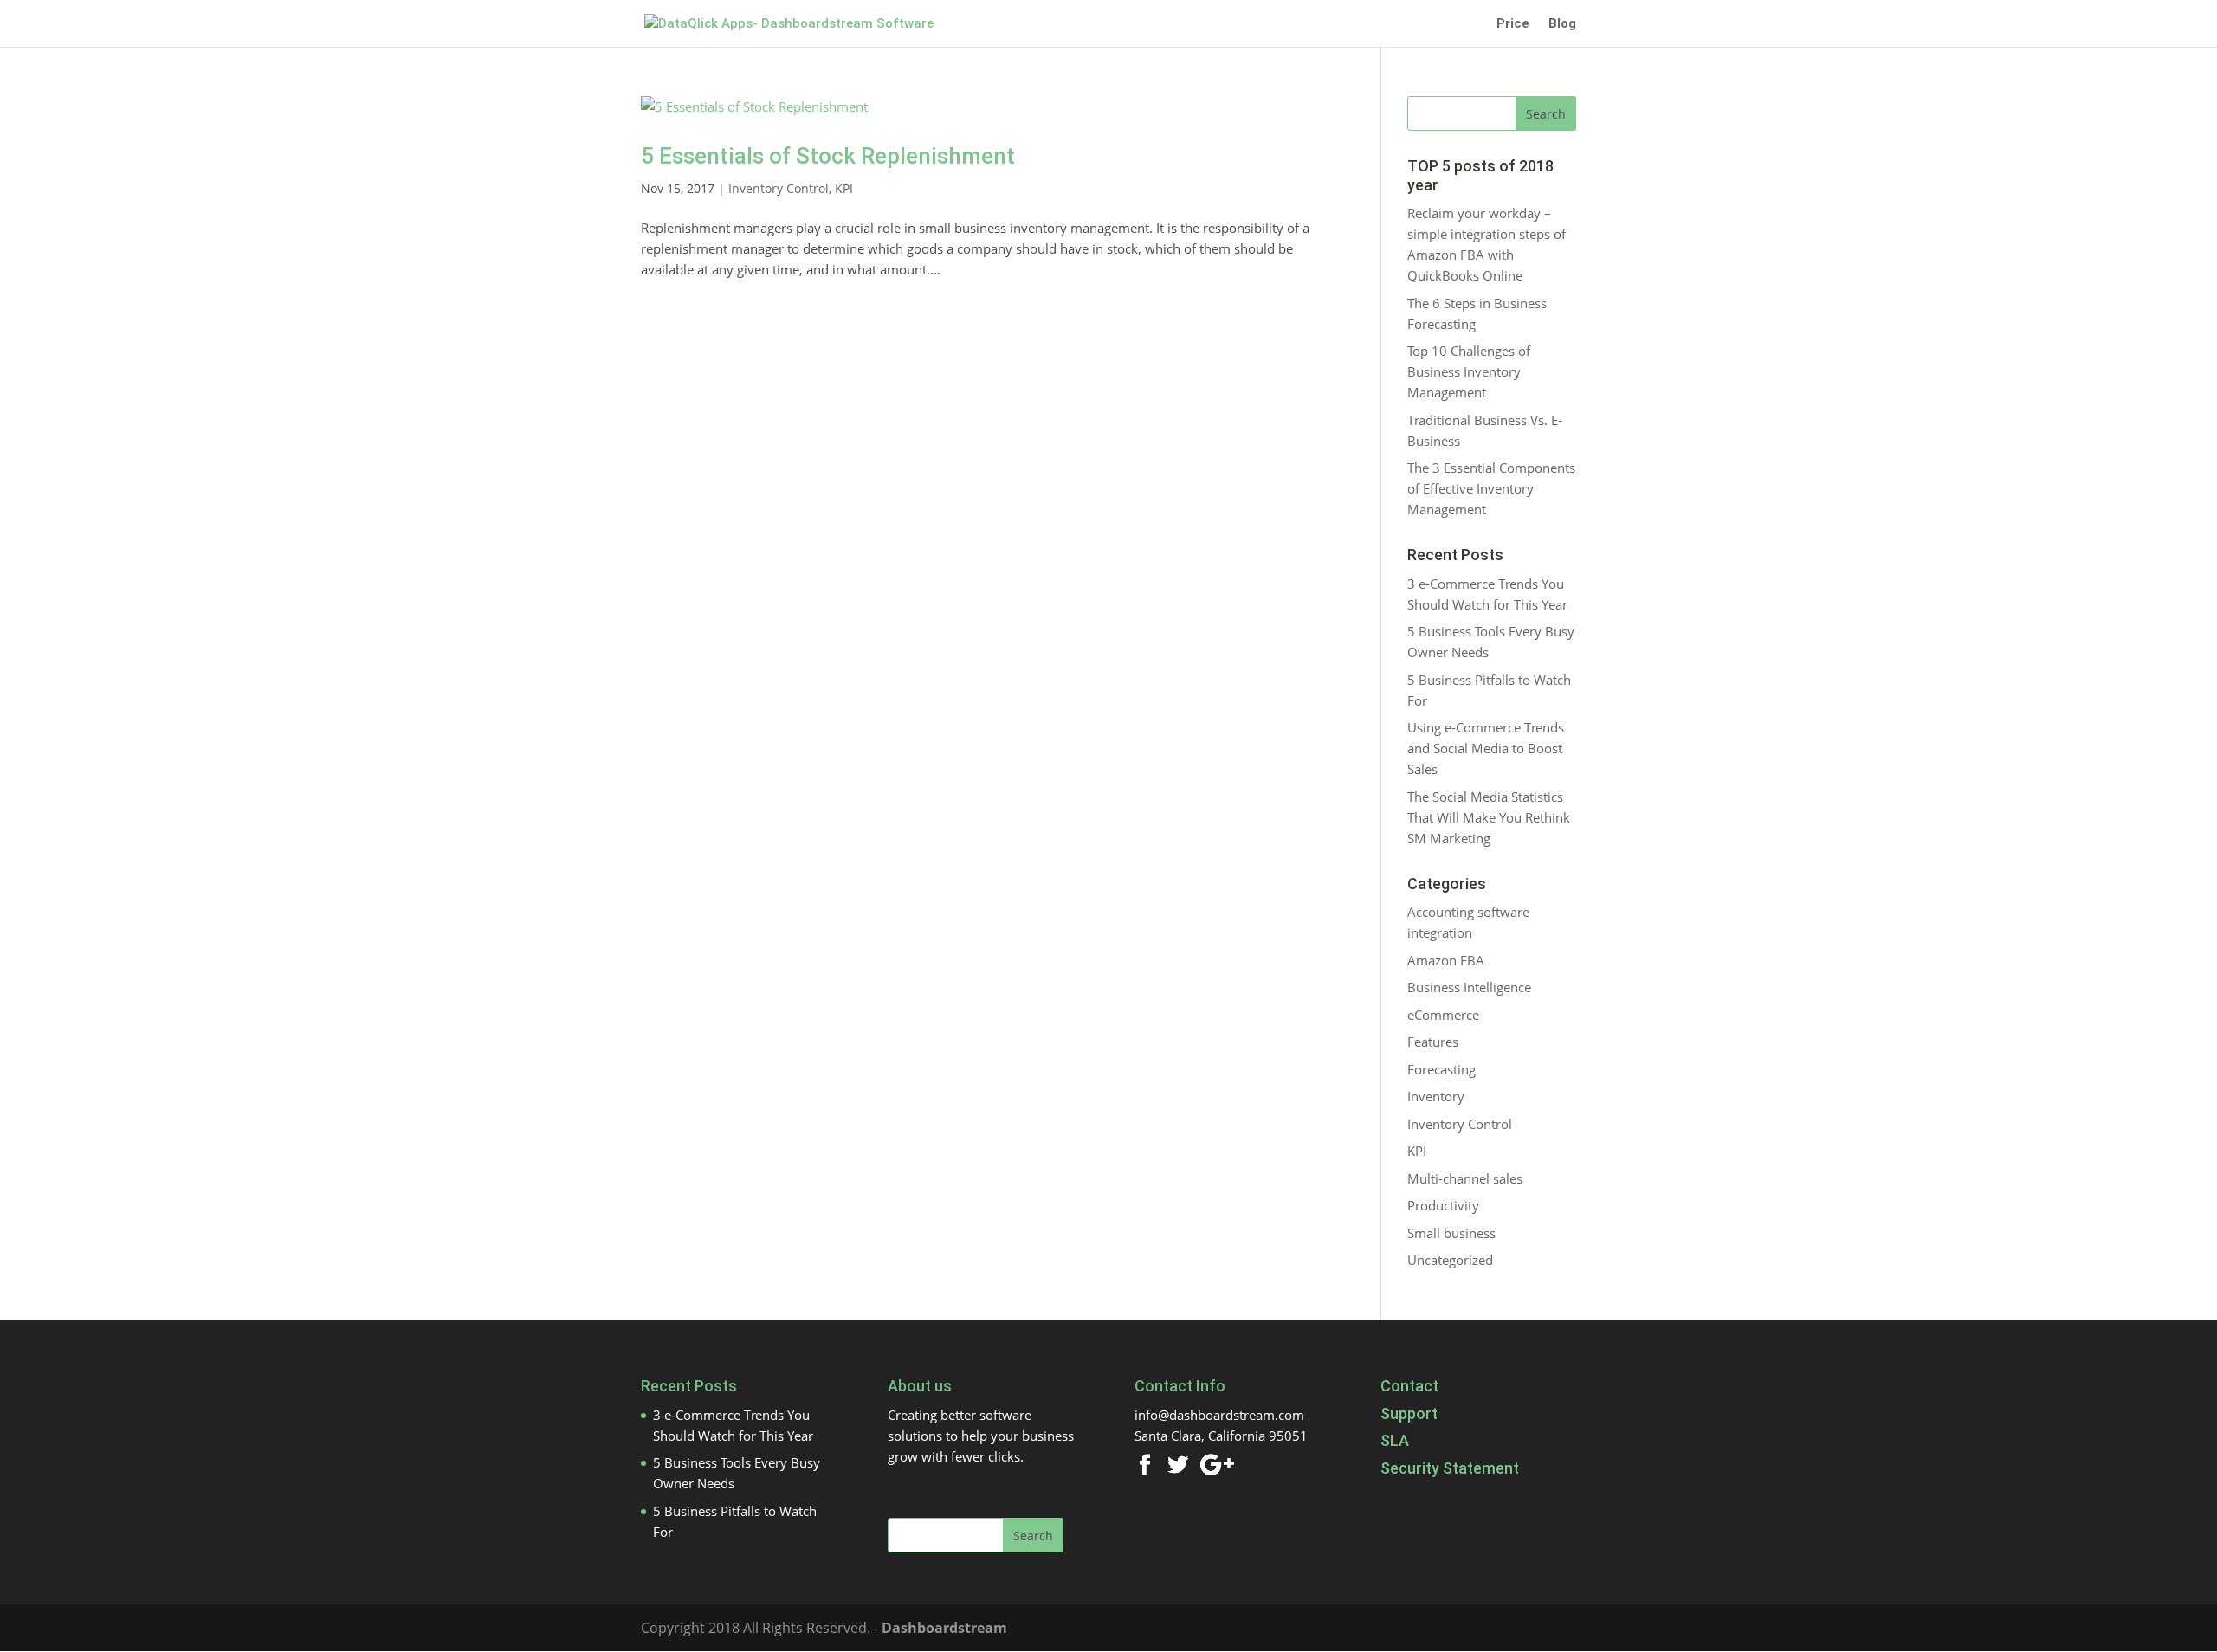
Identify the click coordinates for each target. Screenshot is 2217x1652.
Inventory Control (779, 188)
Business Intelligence (1469, 987)
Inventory (1436, 1096)
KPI (844, 188)
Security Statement (1450, 1468)
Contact (1409, 1386)
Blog (1562, 24)
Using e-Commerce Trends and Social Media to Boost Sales (1486, 748)
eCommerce (1443, 1015)
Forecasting (1441, 1069)
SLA (1395, 1440)
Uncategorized (1450, 1260)
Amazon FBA (1446, 960)
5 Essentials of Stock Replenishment (828, 156)
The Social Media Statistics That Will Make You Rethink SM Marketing (1489, 817)
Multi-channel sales (1465, 1178)
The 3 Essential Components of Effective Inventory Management (1491, 488)
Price (1513, 24)
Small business (1451, 1233)
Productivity (1443, 1205)
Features (1433, 1042)
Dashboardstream (944, 1628)
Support (1409, 1413)
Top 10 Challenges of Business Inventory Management (1469, 371)
